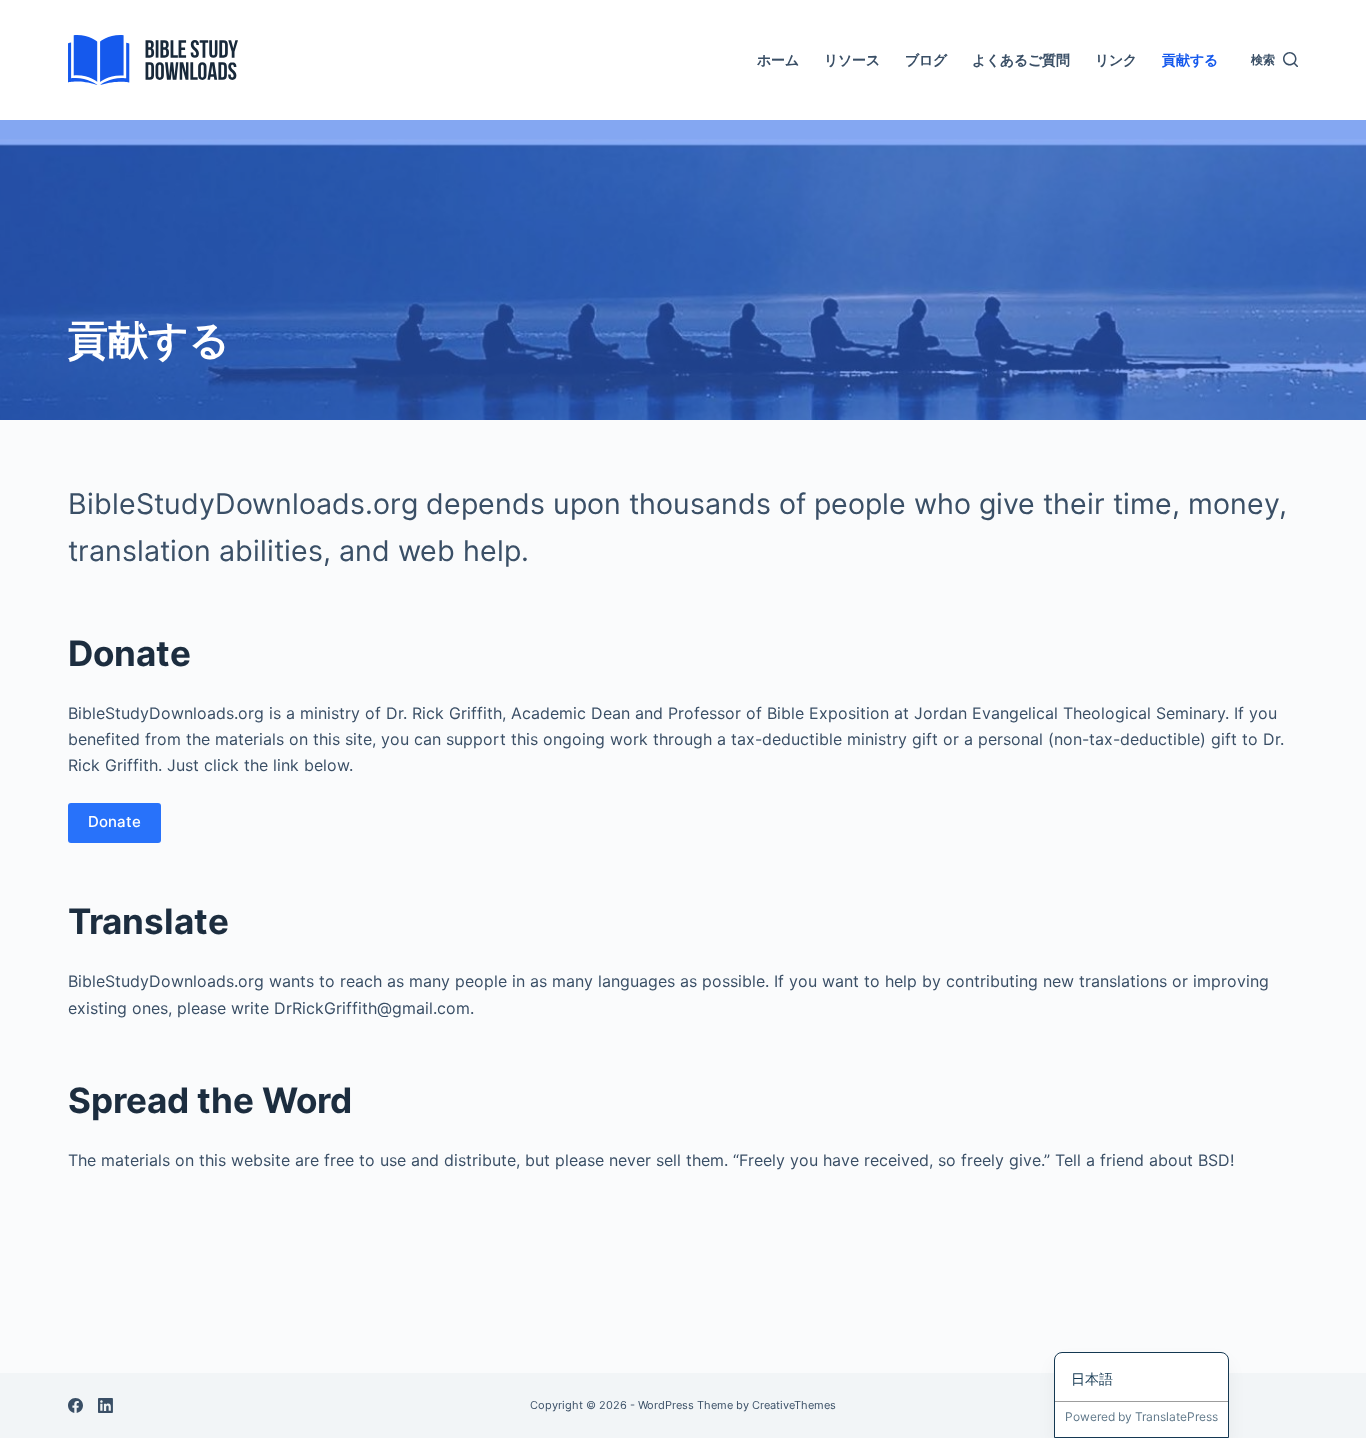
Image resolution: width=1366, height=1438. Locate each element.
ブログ (926, 59)
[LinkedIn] (105, 1405)
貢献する (1190, 59)
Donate (114, 821)
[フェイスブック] (75, 1405)
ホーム (778, 59)
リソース (852, 59)
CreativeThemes (794, 1405)
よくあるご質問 (1021, 59)
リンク (1116, 59)
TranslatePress (1176, 1416)
